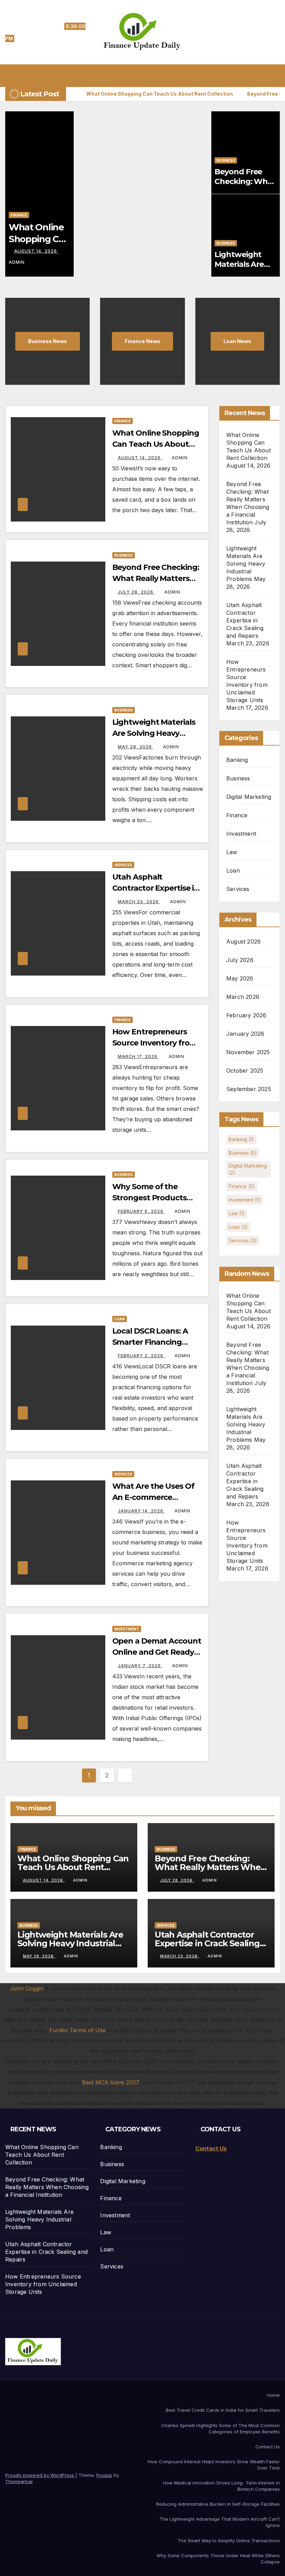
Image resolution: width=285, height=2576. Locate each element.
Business (226, 160)
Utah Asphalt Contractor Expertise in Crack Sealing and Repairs (245, 620)
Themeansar (19, 2481)
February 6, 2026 (141, 1211)
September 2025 (249, 1089)
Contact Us (268, 2447)
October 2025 (245, 1071)
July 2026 (240, 960)
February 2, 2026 (141, 1356)
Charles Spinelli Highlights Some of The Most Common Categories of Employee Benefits (221, 2428)
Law (232, 852)
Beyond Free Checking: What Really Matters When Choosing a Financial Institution (47, 2187)
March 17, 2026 (138, 1056)
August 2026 (243, 941)
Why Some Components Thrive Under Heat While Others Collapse (218, 2559)
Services (123, 865)
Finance (19, 215)
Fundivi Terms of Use (78, 2030)
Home (274, 2395)
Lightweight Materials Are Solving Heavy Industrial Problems (154, 733)
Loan (120, 1319)
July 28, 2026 (136, 592)
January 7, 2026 (140, 1666)
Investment (127, 1629)
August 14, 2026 (36, 251)
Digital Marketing (249, 797)
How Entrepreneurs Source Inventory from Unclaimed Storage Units (43, 2284)
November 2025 (248, 1052)
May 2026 (240, 978)
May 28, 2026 (136, 747)
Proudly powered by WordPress (40, 2475)
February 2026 (246, 1015)
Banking (237, 760)
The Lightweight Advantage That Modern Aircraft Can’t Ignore (220, 2522)
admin (180, 458)
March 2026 (243, 997)
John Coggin (27, 1988)
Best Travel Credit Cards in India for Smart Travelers (223, 2410)
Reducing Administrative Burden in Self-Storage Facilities (218, 2504)
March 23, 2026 (139, 902)
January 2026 (245, 1034)
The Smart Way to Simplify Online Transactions (229, 2541)
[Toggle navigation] (148, 75)
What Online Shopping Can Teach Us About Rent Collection (156, 444)
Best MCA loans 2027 (111, 2082)
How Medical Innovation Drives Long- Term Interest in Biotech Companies (221, 2486)
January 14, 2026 (141, 1511)
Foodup (104, 2475)
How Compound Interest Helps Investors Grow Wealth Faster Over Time (214, 2465)
